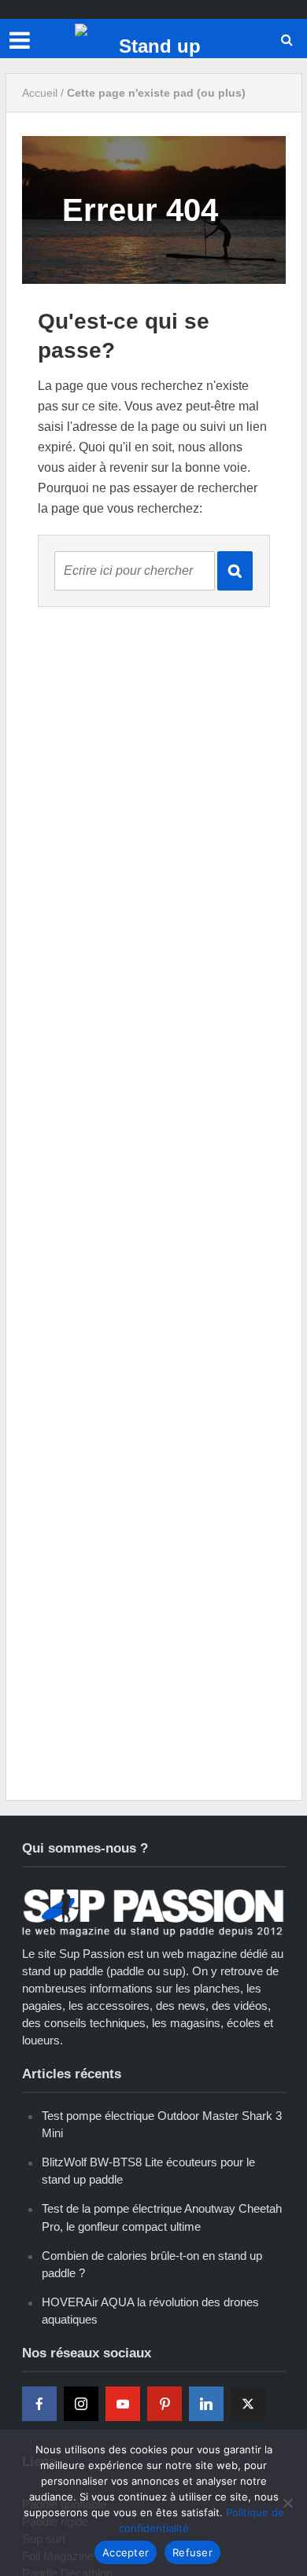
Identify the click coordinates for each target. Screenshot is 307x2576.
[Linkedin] (206, 2404)
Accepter (126, 2552)
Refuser (192, 2552)
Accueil (40, 93)
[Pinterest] (165, 2404)
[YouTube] (123, 2404)
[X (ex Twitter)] (248, 2404)
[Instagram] (81, 2404)
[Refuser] (287, 2503)
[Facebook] (39, 2404)
